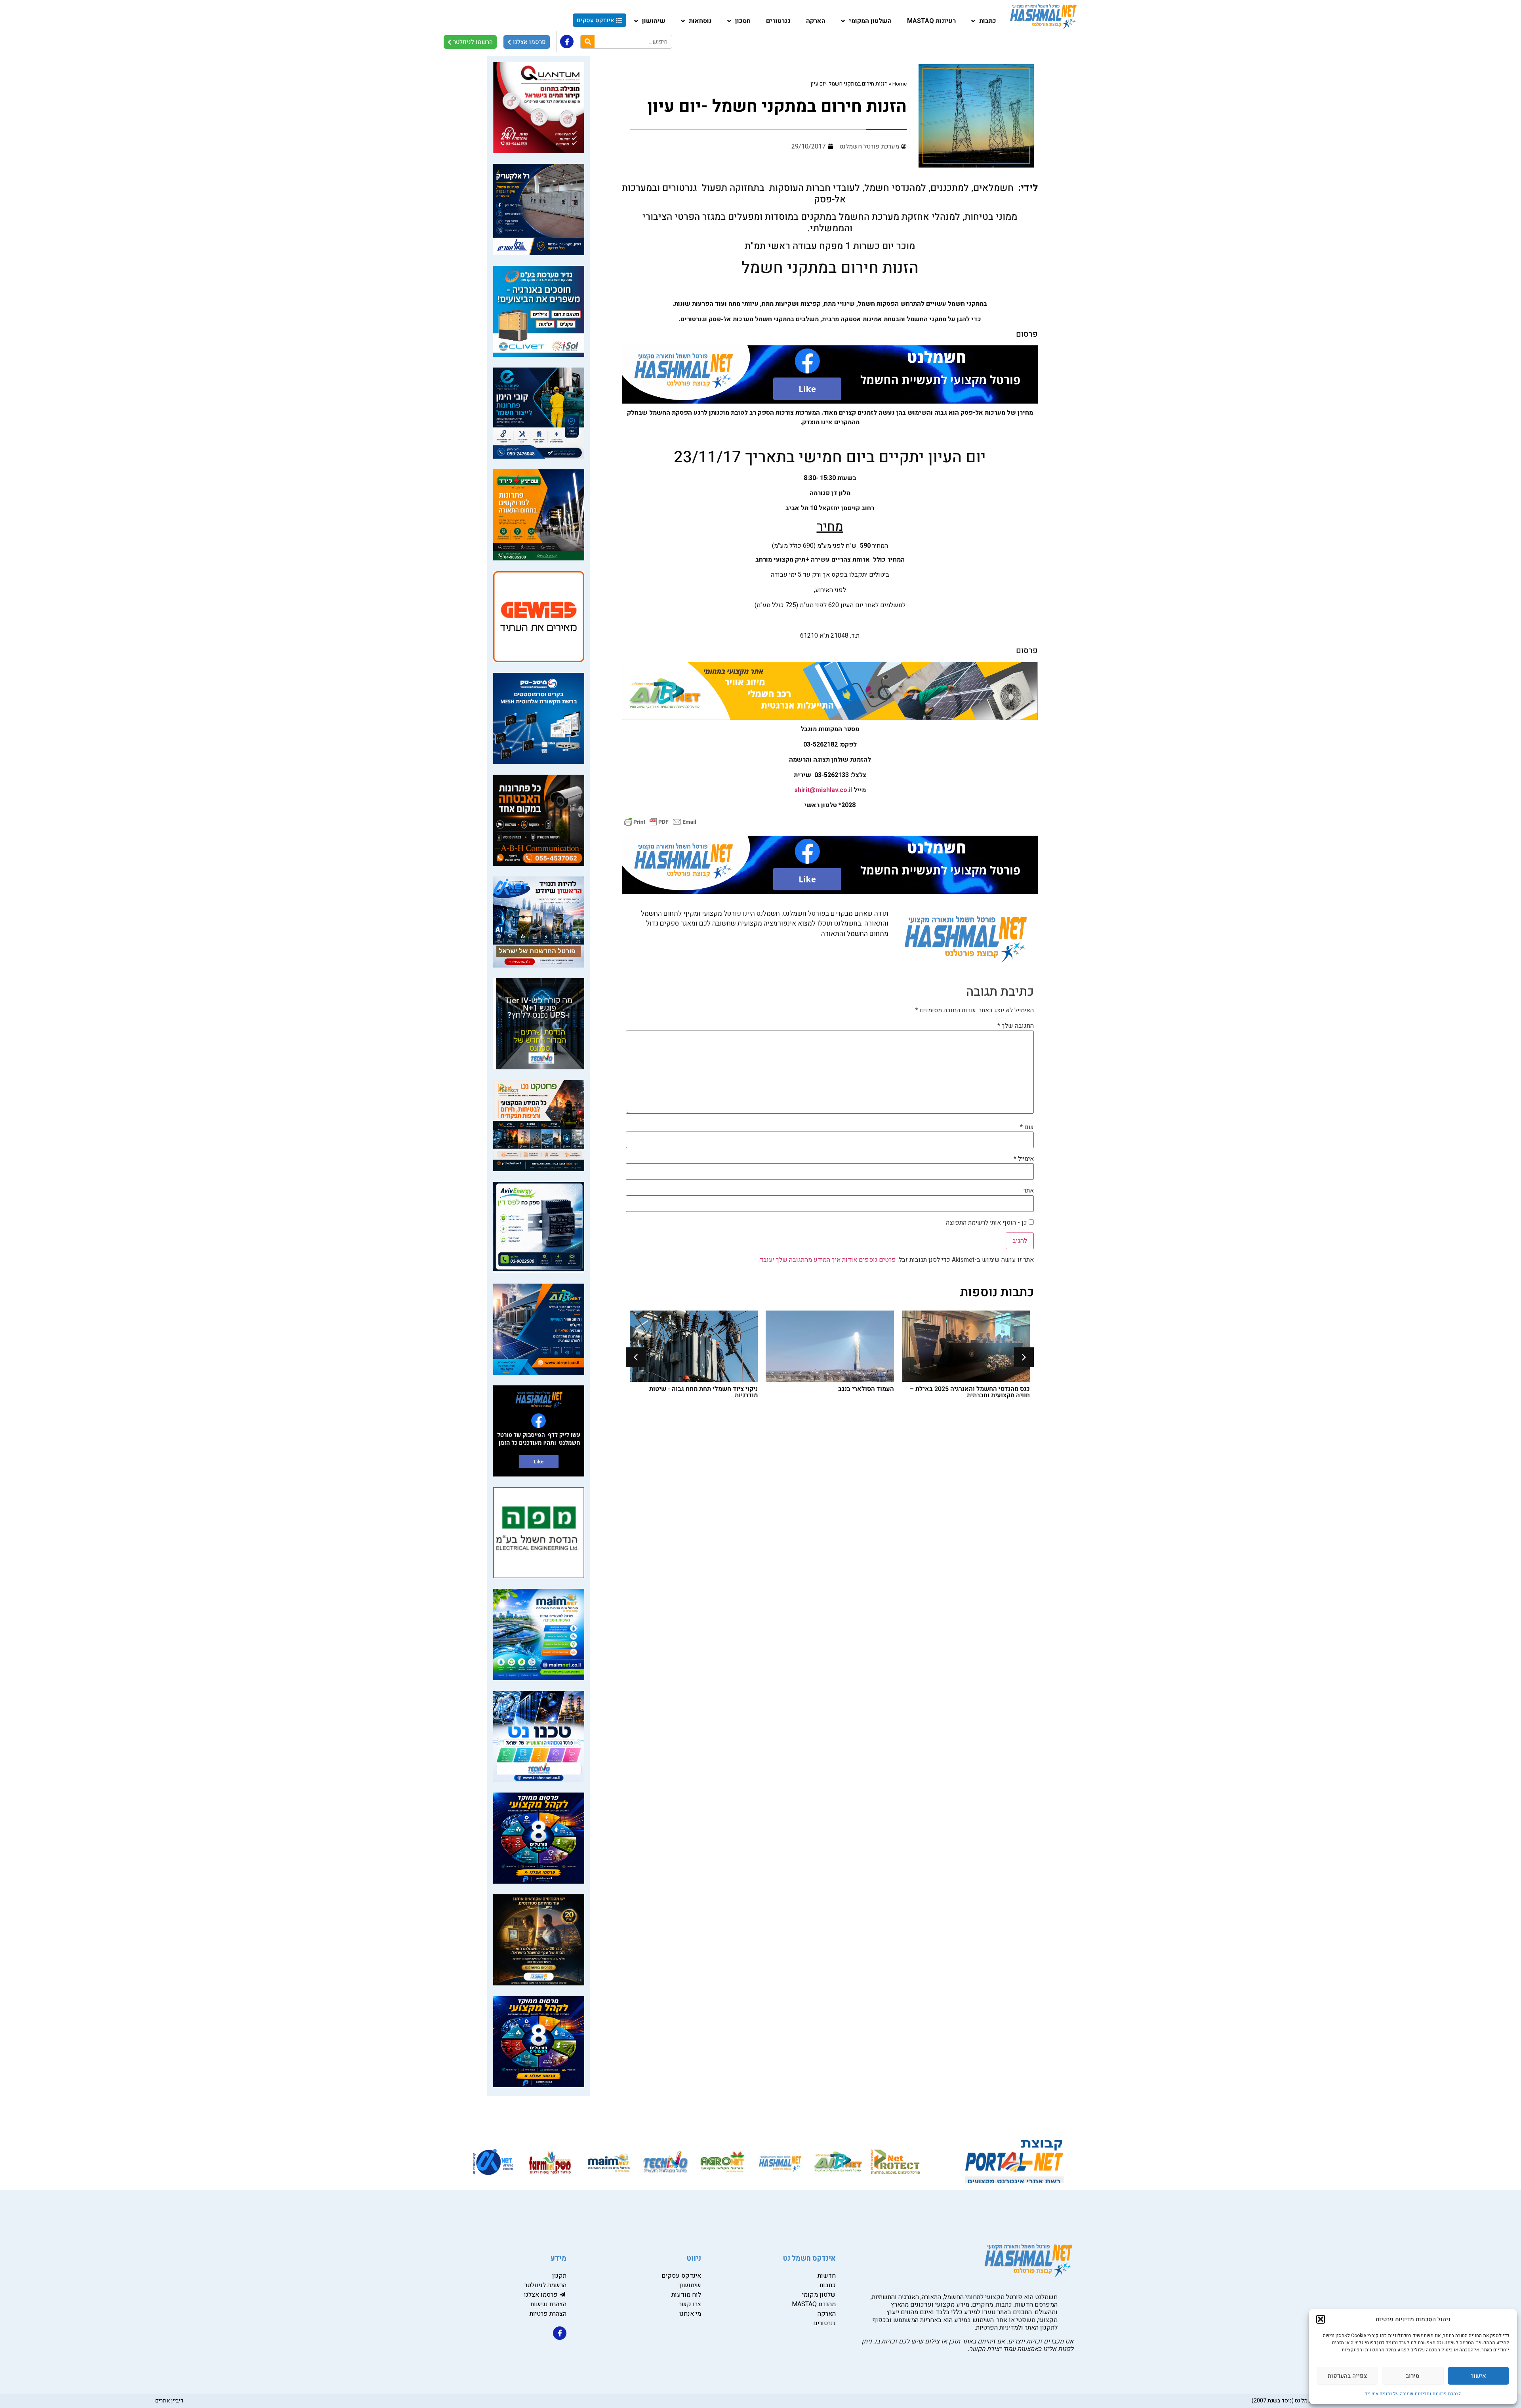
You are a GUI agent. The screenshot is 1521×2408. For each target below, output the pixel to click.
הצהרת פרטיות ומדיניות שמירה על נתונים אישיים (1413, 2394)
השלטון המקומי (870, 21)
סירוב (1413, 2376)
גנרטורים (778, 21)
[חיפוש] (588, 42)
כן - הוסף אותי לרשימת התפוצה (987, 1223)
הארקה (816, 21)
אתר (1029, 1191)
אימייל (1024, 1159)
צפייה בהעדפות (1347, 2376)
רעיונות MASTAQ (931, 21)
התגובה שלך (1016, 1026)
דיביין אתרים (169, 2401)
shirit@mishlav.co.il (823, 790)
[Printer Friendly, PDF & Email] (660, 821)
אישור (1478, 2376)
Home (900, 84)
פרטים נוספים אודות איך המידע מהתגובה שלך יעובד (828, 1260)
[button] (1321, 2319)
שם (1027, 1127)
